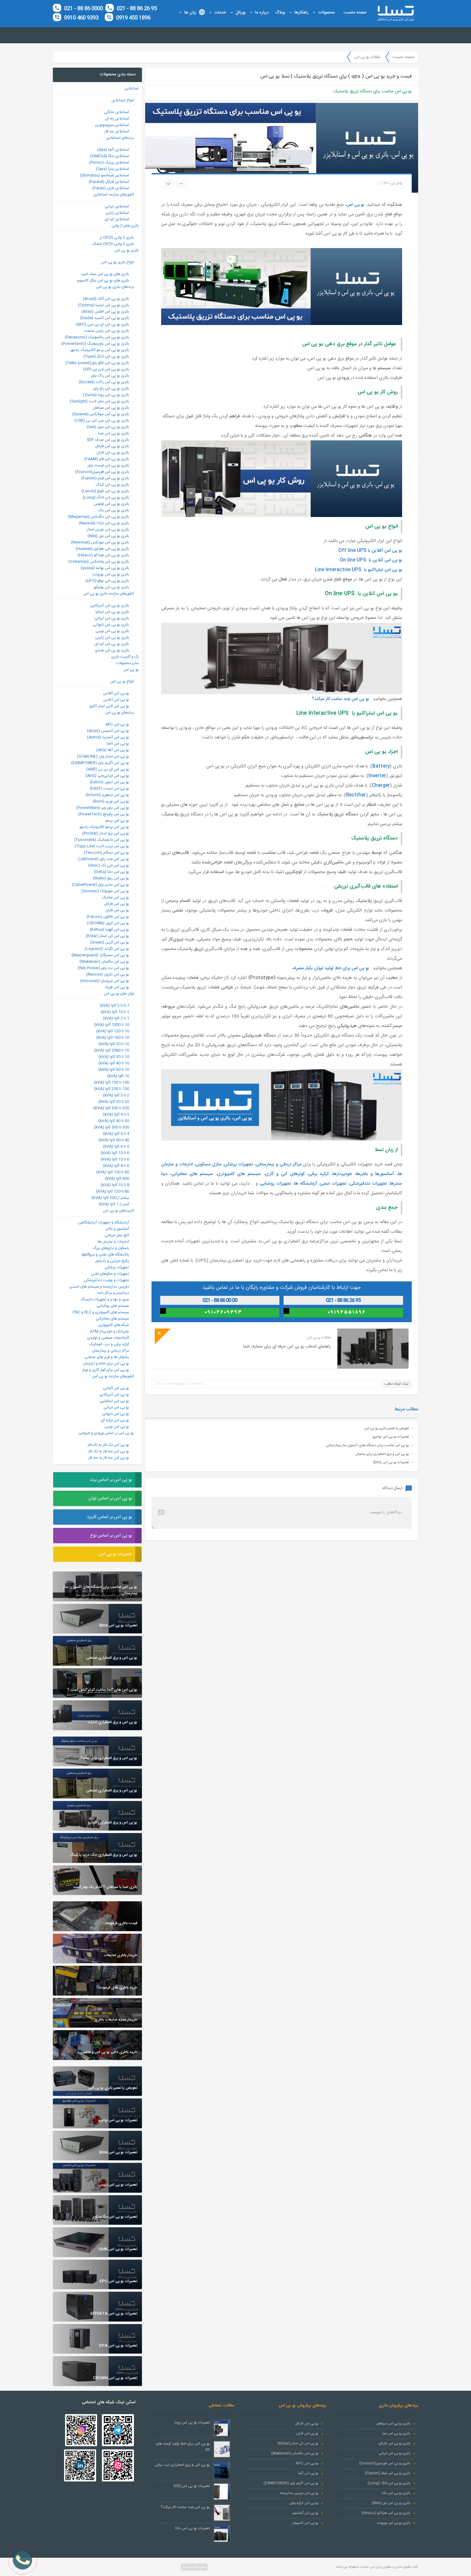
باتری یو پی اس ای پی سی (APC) (102, 324)
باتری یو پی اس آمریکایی (110, 605)
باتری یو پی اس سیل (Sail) (108, 427)
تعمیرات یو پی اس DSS (192, 2486)
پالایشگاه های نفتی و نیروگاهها (105, 1255)
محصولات (326, 13)
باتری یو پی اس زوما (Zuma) (106, 395)
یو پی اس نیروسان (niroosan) (105, 981)
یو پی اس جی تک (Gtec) (109, 865)
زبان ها (190, 13)
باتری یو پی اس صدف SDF (108, 440)
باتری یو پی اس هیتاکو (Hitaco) (103, 555)
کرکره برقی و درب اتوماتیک (109, 1344)
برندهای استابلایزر (120, 138)
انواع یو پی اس (122, 681)
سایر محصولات (127, 663)
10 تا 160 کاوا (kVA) (113, 1038)
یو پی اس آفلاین (116, 693)
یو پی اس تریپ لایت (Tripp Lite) (102, 846)
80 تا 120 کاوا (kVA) (113, 1191)
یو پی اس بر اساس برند (111, 1480)
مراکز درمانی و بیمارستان (110, 1351)
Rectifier (356, 795)
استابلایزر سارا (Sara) (112, 169)
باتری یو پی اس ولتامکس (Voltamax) (99, 562)
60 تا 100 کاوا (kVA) (113, 1172)
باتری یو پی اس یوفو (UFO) (107, 581)
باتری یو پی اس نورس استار (108, 529)
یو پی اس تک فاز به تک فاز (108, 1445)
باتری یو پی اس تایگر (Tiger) (106, 356)
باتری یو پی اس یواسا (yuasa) (105, 568)
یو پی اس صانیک (116, 897)
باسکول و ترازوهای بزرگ (111, 1248)
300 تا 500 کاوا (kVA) (112, 1127)
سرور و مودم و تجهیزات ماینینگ (105, 1299)
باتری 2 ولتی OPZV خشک (113, 244)
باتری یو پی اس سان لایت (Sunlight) (99, 401)
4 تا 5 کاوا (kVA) (116, 1134)
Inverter (377, 776)
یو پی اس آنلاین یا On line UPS (371, 560)
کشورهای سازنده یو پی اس (113, 1376)
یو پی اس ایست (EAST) (109, 788)
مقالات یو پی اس (367, 57)
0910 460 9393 (81, 18)
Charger (381, 786)
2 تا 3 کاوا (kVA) (116, 1095)
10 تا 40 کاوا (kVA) (114, 1063)
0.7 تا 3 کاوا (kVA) (114, 1005)
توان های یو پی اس (119, 994)
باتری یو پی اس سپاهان (111, 408)
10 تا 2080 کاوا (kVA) (112, 1050)
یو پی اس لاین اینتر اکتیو (109, 706)
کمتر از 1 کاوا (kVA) (114, 1204)
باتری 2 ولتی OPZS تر (117, 238)
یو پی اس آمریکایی (114, 1395)
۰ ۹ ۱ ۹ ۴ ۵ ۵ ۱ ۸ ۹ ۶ (346, 1312)
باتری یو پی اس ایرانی (112, 618)
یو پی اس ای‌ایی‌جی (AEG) (107, 776)
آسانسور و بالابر (117, 1229)
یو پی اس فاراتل (117, 904)
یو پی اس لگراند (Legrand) (107, 949)
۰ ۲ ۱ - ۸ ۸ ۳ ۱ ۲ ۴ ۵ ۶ (223, 1300)
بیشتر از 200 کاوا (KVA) (110, 1198)
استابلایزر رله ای (117, 119)
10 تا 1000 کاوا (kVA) (112, 1025)
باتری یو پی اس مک (114, 510)
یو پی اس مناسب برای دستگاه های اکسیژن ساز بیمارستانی (368, 1446)
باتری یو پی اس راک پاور (110, 376)
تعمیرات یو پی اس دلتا (193, 2528)
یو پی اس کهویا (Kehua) (109, 930)
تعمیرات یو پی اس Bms (391, 1463)
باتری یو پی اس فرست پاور (108, 465)
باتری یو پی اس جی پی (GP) (106, 369)
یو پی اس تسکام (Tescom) (107, 853)
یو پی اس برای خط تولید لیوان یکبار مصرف (331, 968)
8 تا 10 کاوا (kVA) (115, 1185)
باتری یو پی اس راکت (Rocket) (104, 382)
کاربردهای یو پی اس (118, 1211)
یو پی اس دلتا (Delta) (112, 872)
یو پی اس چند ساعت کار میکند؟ (341, 699)
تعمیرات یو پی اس (115, 1554)
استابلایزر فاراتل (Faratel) (109, 182)
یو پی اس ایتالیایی (114, 1401)
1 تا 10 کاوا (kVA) (115, 1012)
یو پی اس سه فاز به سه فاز (109, 1458)
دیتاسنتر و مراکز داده (113, 1293)
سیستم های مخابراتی (112, 1319)
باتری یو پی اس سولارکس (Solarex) (101, 414)
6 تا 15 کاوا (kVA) (115, 1159)
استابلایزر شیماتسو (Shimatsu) (104, 175)
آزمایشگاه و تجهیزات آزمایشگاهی (104, 1222)
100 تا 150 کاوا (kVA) (112, 1082)
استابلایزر (132, 88)
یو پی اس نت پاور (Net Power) (103, 968)
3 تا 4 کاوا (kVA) (116, 1114)
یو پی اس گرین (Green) (110, 942)
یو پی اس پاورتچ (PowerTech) (104, 814)
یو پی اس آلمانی (116, 1388)
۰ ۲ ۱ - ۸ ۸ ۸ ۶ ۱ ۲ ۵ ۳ (346, 1300)
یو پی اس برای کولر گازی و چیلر (106, 1370)
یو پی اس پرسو (117, 821)
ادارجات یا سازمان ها (113, 1242)
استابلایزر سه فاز (117, 131)
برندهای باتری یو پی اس (115, 287)
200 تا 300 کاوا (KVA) (111, 1108)
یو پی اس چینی (117, 1427)
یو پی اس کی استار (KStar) (107, 936)
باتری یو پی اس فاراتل (112, 446)
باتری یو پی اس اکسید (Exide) (105, 318)
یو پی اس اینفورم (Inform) (107, 795)
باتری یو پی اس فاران (113, 453)
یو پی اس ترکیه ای (115, 1420)
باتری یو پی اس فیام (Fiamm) (105, 478)
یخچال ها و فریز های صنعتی (107, 1357)
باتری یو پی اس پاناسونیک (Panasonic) (97, 337)
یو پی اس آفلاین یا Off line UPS (370, 551)
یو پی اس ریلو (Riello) (111, 878)
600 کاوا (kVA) (117, 1179)
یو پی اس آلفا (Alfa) (113, 750)
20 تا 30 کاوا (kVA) (114, 1102)
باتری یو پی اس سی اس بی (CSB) (102, 421)
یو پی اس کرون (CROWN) (108, 923)
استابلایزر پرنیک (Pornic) (109, 163)
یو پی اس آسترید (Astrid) (108, 737)
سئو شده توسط (194, 2567)
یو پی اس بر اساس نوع (111, 1536)
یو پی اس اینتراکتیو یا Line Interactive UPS (359, 570)
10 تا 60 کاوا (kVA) (114, 1070)
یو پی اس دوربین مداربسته (299, 2493)
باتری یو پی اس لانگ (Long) (106, 497)
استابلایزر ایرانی (117, 206)
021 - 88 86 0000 (83, 9)
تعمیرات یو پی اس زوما (192, 2422)
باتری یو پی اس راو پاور (111, 388)
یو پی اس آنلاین (116, 700)
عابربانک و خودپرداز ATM (110, 1331)
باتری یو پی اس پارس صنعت (107, 331)
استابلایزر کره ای (117, 219)
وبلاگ (280, 13)
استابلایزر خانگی (117, 112)
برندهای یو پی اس (120, 713)
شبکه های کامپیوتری (114, 1325)
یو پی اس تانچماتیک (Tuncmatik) (102, 840)
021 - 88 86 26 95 (136, 9)
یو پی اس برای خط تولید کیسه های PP (183, 2447)
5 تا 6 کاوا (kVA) (116, 1146)
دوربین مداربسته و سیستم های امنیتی (99, 1287)
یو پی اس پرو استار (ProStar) (106, 833)
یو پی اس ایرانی (116, 1407)
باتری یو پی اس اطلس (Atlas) (105, 312)
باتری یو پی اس (127, 250)
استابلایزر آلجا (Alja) (113, 150)
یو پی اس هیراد (117, 987)
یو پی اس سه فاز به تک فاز (109, 1451)
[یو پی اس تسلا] (395, 13)
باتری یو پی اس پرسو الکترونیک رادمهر (100, 350)
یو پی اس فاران (117, 910)
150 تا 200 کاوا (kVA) (112, 1089)
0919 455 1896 (132, 18)
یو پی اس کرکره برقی (304, 2503)
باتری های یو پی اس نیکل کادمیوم (103, 280)
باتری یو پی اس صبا (114, 433)
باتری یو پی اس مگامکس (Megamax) (99, 517)
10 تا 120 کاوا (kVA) (113, 1031)
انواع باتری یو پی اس (118, 262)
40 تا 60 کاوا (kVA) (114, 1140)
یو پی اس (355, 205)
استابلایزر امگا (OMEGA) (110, 156)
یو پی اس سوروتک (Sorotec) (105, 891)
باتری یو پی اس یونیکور (111, 587)
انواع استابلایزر (123, 100)
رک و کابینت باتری (125, 657)
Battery (381, 766)
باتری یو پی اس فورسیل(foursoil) (102, 472)
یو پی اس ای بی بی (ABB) (108, 769)
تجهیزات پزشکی (117, 1267)
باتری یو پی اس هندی (112, 650)
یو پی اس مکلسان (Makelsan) (104, 962)
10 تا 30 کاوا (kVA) (114, 1057)
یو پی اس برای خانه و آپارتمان (106, 1363)
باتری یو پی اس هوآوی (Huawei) (102, 549)
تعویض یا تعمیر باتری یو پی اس (387, 1429)
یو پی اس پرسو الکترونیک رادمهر (104, 827)
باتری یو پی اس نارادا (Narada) (104, 523)
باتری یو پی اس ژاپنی (112, 638)
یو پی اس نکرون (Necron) (108, 974)
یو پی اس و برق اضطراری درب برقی (182, 2465)
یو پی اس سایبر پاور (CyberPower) (100, 885)
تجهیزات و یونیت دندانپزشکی (107, 1280)
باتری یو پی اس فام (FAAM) (107, 459)
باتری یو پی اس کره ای (112, 644)
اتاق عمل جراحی (117, 1235)
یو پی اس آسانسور (305, 2513)
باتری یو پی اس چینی (112, 631)
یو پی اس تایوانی (116, 1414)
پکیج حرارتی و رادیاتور (112, 1261)
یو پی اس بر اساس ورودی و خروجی (106, 1433)
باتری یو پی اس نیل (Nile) (108, 536)
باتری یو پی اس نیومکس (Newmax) (100, 542)
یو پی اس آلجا (118, 744)
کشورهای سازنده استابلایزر (114, 195)
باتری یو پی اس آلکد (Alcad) (106, 299)
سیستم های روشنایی (113, 1306)
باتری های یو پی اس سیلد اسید (105, 274)
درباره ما (262, 13)
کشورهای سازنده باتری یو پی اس (109, 594)
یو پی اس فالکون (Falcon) (108, 917)
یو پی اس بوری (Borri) (111, 801)
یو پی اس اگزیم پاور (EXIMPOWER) (100, 763)
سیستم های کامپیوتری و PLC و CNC (101, 1312)
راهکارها (302, 13)
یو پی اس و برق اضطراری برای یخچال (382, 1454)
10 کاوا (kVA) (118, 1076)
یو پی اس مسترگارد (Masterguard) (100, 955)
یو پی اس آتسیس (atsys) (108, 731)
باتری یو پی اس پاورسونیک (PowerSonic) (95, 344)
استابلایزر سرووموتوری (112, 125)
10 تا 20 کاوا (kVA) (114, 1044)
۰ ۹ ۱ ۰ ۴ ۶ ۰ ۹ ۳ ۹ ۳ (223, 1312)
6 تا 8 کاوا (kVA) (116, 1166)
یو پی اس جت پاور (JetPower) (104, 859)
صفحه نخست (355, 13)
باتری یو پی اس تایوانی (111, 625)
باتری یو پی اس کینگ (112, 485)
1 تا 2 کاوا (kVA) (116, 1018)
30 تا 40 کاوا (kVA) (114, 1121)
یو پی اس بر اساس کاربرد (109, 1517)
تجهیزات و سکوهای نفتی (110, 1274)
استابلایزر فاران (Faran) (111, 188)
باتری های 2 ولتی (125, 226)
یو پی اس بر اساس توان (110, 1498)
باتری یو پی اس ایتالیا (112, 612)
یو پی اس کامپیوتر (305, 2523)
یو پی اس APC (117, 724)
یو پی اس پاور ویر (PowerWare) (103, 808)
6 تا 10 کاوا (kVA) (115, 1153)
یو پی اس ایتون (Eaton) (109, 782)
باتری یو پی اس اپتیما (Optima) (103, 305)
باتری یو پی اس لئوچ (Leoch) (105, 491)
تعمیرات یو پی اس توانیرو (391, 1437)
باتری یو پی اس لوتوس (112, 504)
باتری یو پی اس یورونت (111, 574)
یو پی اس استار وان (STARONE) (103, 756)
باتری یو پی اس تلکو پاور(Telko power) (97, 363)
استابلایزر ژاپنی (117, 213)
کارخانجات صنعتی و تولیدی (108, 1338)
